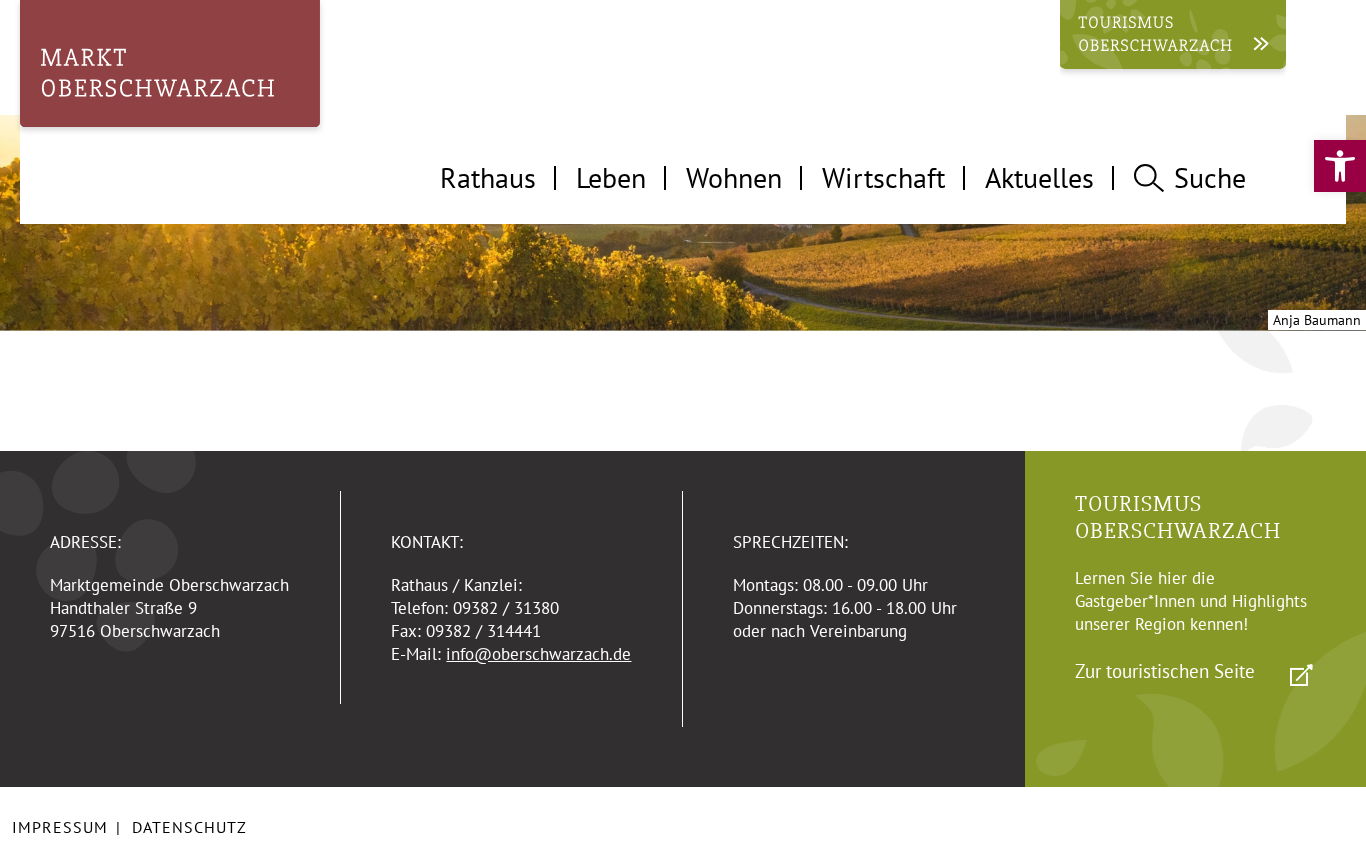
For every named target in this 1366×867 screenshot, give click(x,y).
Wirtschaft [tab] (883, 177)
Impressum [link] (60, 827)
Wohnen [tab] (734, 177)
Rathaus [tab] (488, 177)
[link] (1340, 166)
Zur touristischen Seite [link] (1165, 671)
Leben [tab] (611, 177)
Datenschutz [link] (189, 827)
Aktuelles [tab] (1039, 177)
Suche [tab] (1210, 177)
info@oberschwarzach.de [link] (538, 654)
